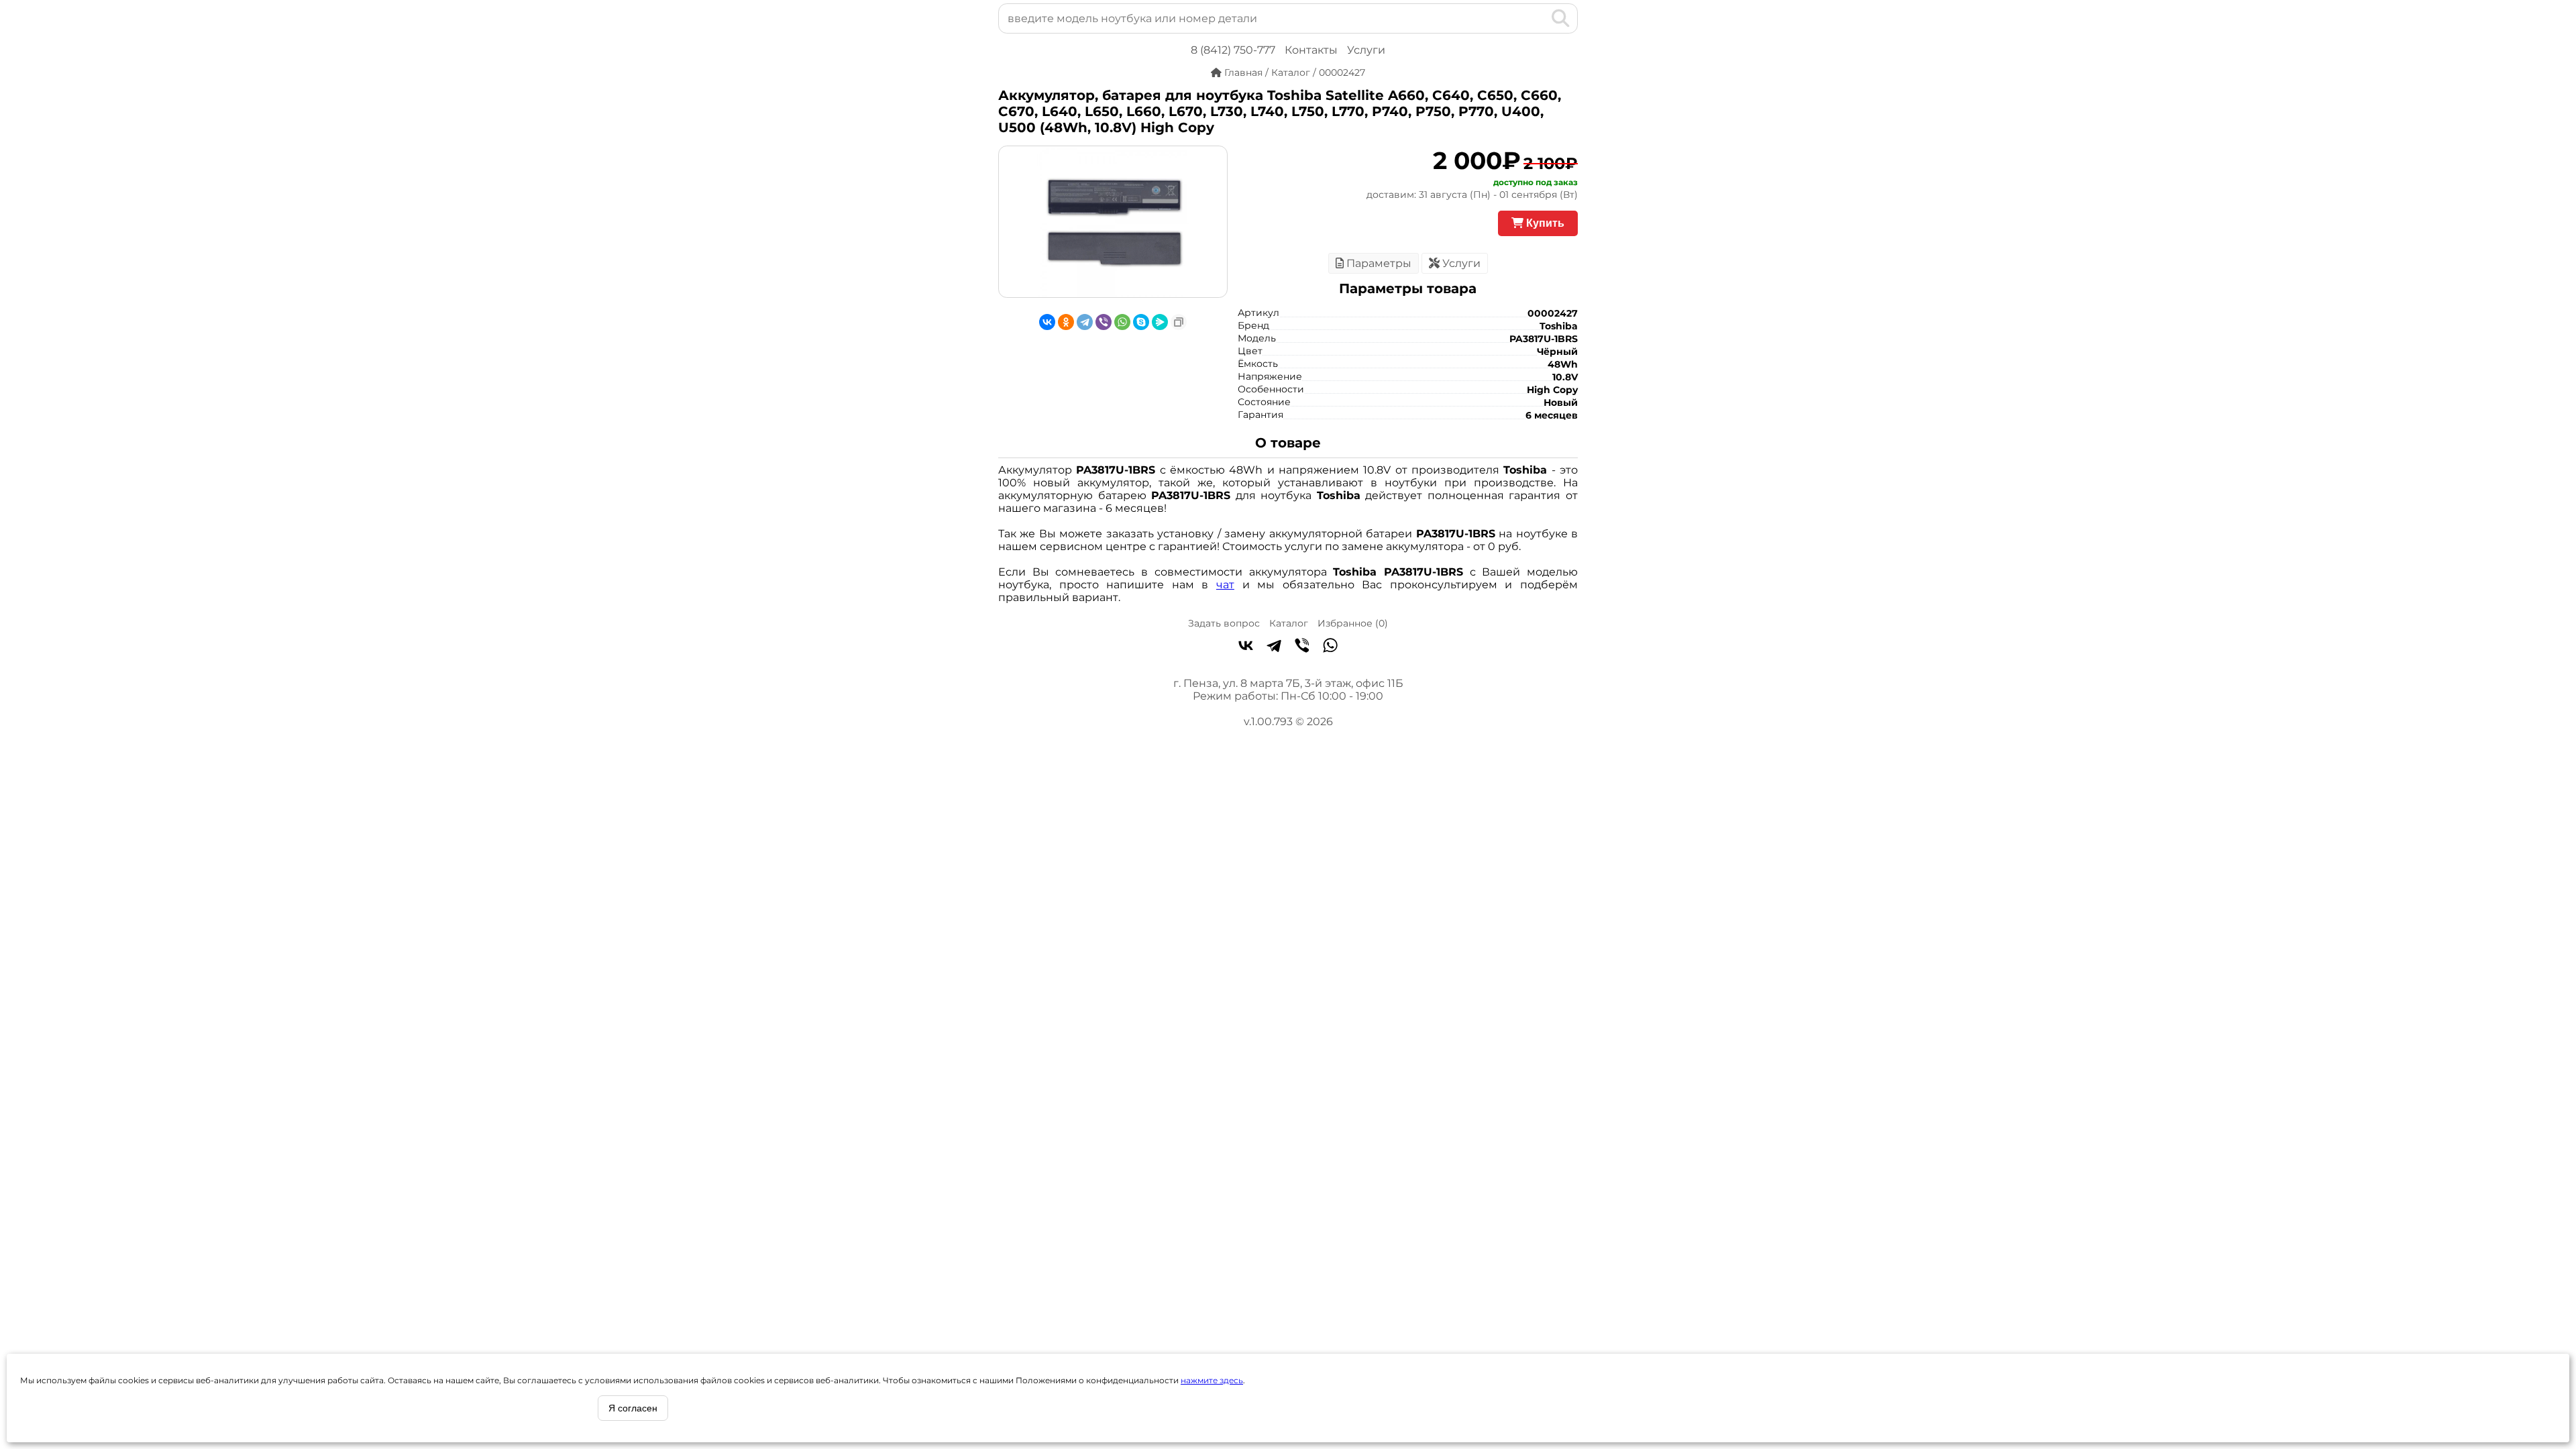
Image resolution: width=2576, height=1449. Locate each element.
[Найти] (1561, 18)
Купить (1544, 223)
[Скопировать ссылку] (1179, 322)
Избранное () (1353, 623)
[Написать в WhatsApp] (1330, 647)
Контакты (1311, 50)
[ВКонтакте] (1047, 322)
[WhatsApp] (1122, 322)
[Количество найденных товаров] (1539, 18)
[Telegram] (1085, 322)
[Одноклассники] (1066, 322)
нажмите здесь (1212, 1380)
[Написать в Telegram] (1274, 647)
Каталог (1289, 623)
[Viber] (1104, 322)
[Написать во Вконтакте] (1246, 647)
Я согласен (633, 1408)
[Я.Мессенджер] (1160, 322)
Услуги (1366, 50)
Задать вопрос (1224, 623)
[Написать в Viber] (1302, 647)
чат (1225, 585)
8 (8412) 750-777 (1233, 50)
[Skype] (1141, 322)
